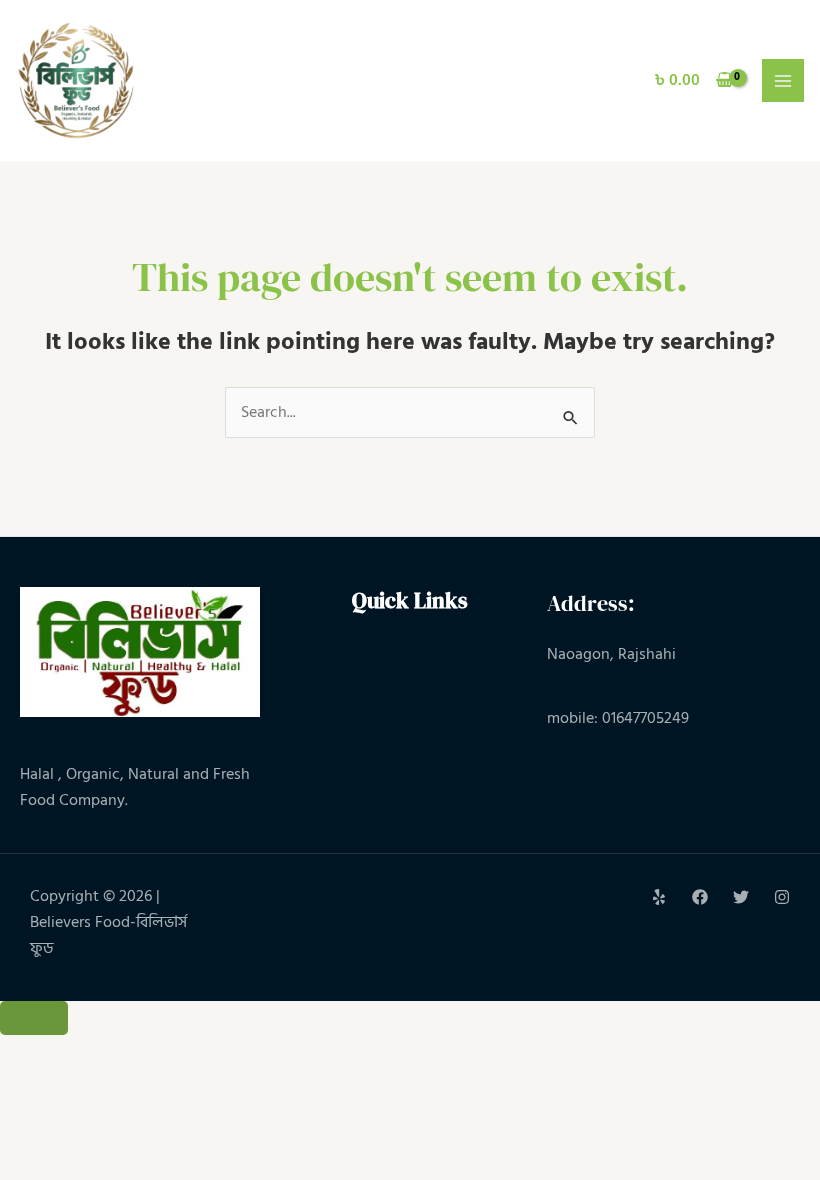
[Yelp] (659, 897)
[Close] (34, 1018)
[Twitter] (741, 897)
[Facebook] (700, 897)
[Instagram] (782, 897)
